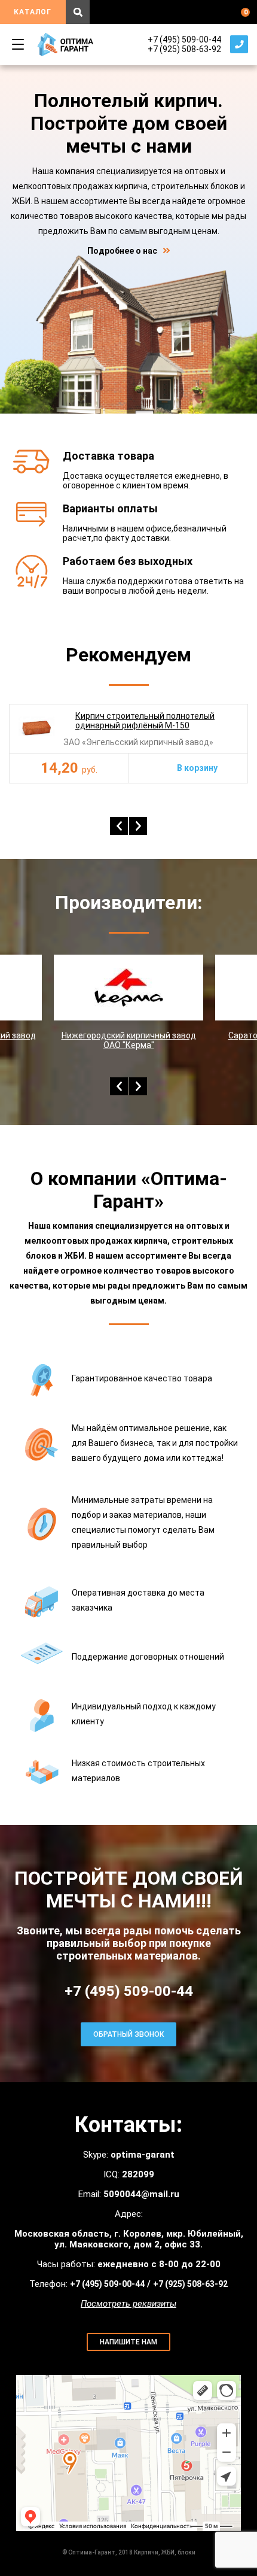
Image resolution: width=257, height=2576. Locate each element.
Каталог (33, 12)
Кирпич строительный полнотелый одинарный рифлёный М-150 (145, 721)
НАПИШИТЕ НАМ (128, 2342)
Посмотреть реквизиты (128, 2304)
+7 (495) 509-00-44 (184, 40)
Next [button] (138, 826)
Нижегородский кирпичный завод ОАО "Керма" (129, 1040)
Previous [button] (119, 826)
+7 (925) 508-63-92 (184, 49)
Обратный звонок (239, 44)
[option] (128, 744)
